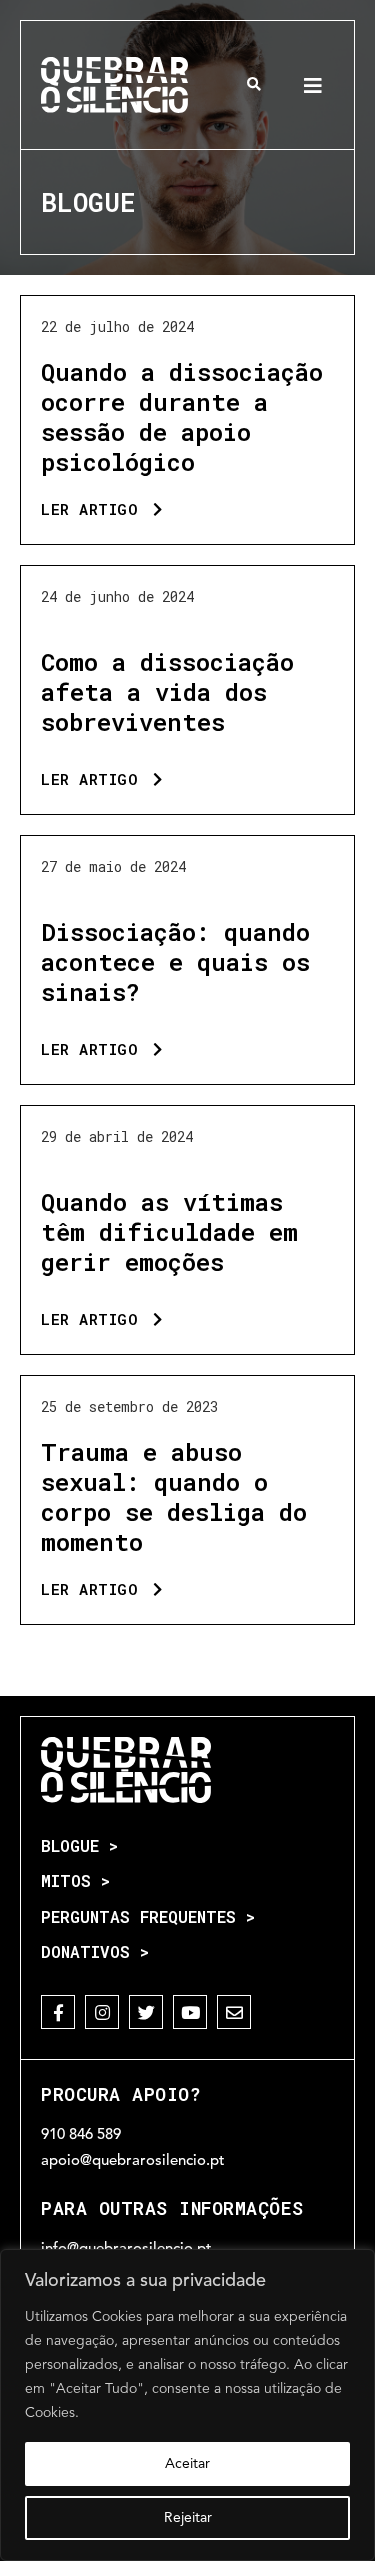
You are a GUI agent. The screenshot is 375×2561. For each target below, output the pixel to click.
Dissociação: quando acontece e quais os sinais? (175, 962)
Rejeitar (188, 2518)
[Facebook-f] (58, 2012)
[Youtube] (190, 2012)
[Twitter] (146, 2012)
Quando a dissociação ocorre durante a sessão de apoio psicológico (182, 417)
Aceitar (187, 2464)
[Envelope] (234, 2012)
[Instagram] (102, 2012)
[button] (254, 84)
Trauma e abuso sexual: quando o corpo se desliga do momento (174, 1497)
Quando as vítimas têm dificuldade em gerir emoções (169, 1232)
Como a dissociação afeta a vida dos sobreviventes (167, 692)
